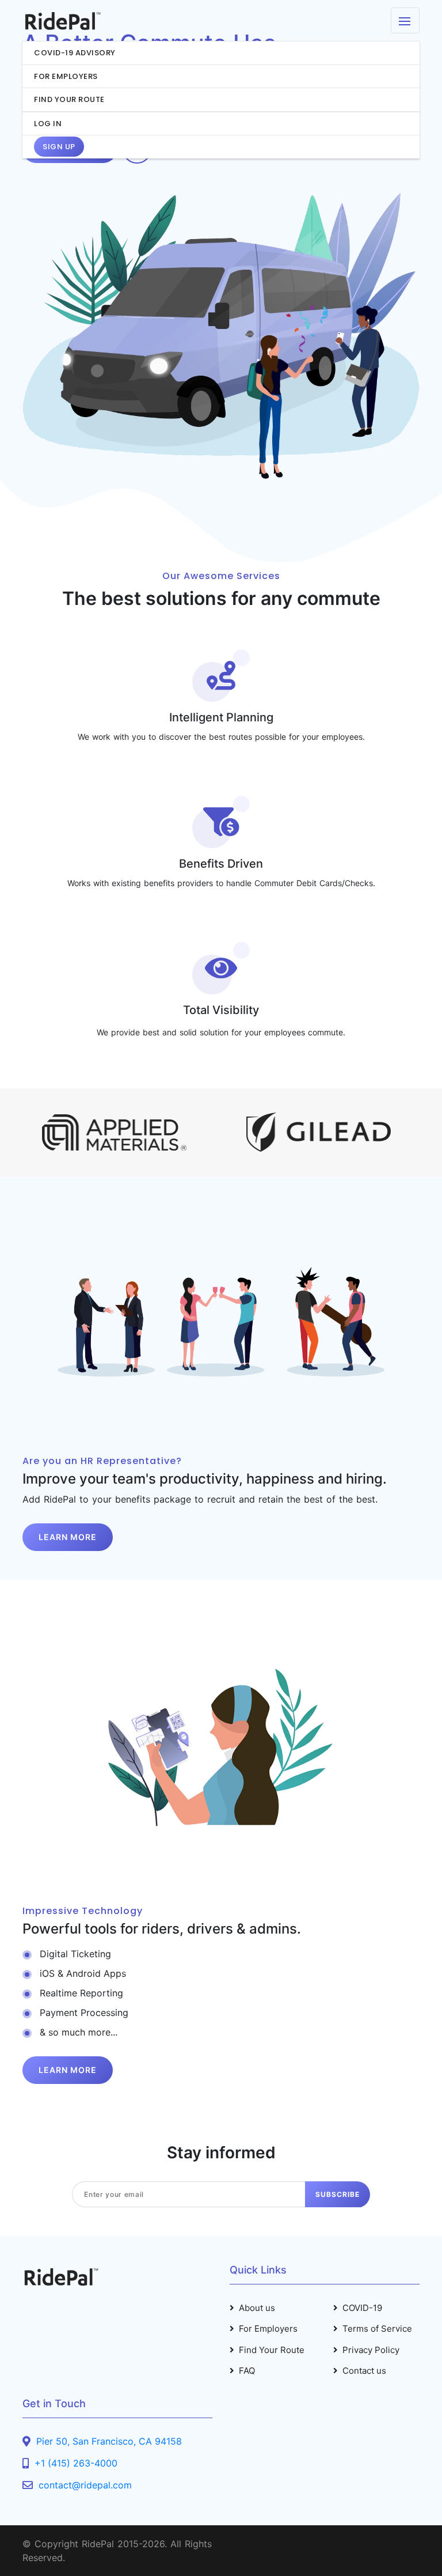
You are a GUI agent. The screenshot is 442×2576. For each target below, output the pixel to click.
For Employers (268, 2329)
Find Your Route (272, 2350)
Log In (48, 124)
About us (257, 2308)
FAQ (247, 2371)
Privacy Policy (371, 2350)
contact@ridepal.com (85, 2485)
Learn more (68, 1537)
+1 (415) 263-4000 (76, 2463)
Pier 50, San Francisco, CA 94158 (109, 2441)
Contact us (364, 2371)
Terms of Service (377, 2329)
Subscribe (338, 2194)
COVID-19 (362, 2308)
